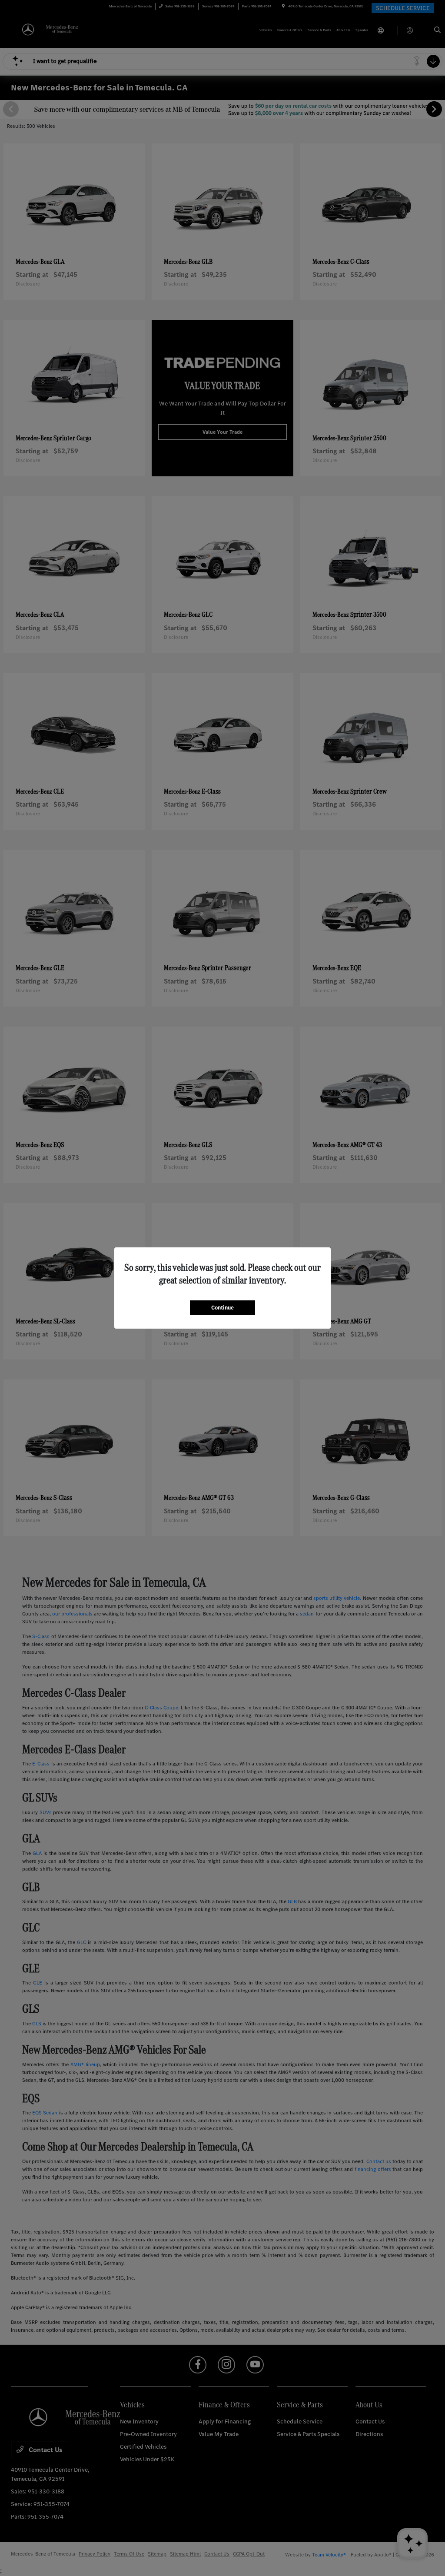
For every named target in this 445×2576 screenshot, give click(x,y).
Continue (222, 1308)
